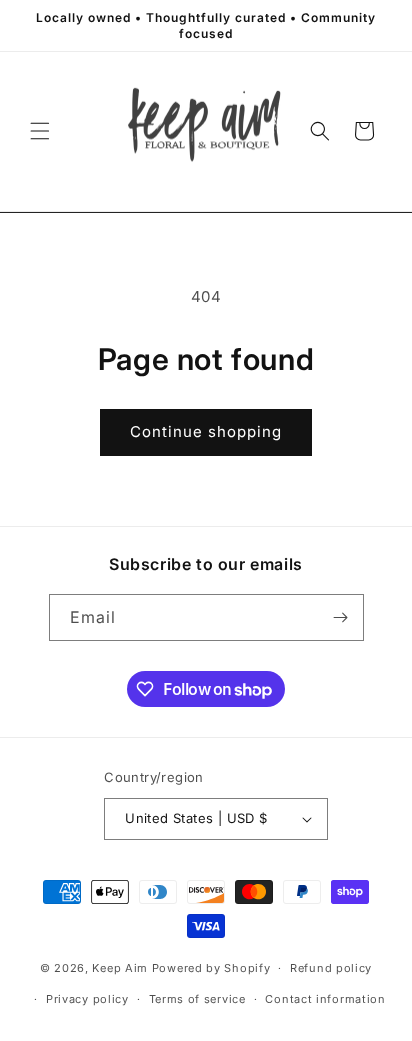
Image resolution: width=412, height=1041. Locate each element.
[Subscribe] (341, 617)
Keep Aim (120, 968)
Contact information (325, 999)
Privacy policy (87, 999)
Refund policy (331, 968)
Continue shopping (206, 431)
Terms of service (197, 999)
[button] (40, 131)
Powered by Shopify (211, 968)
